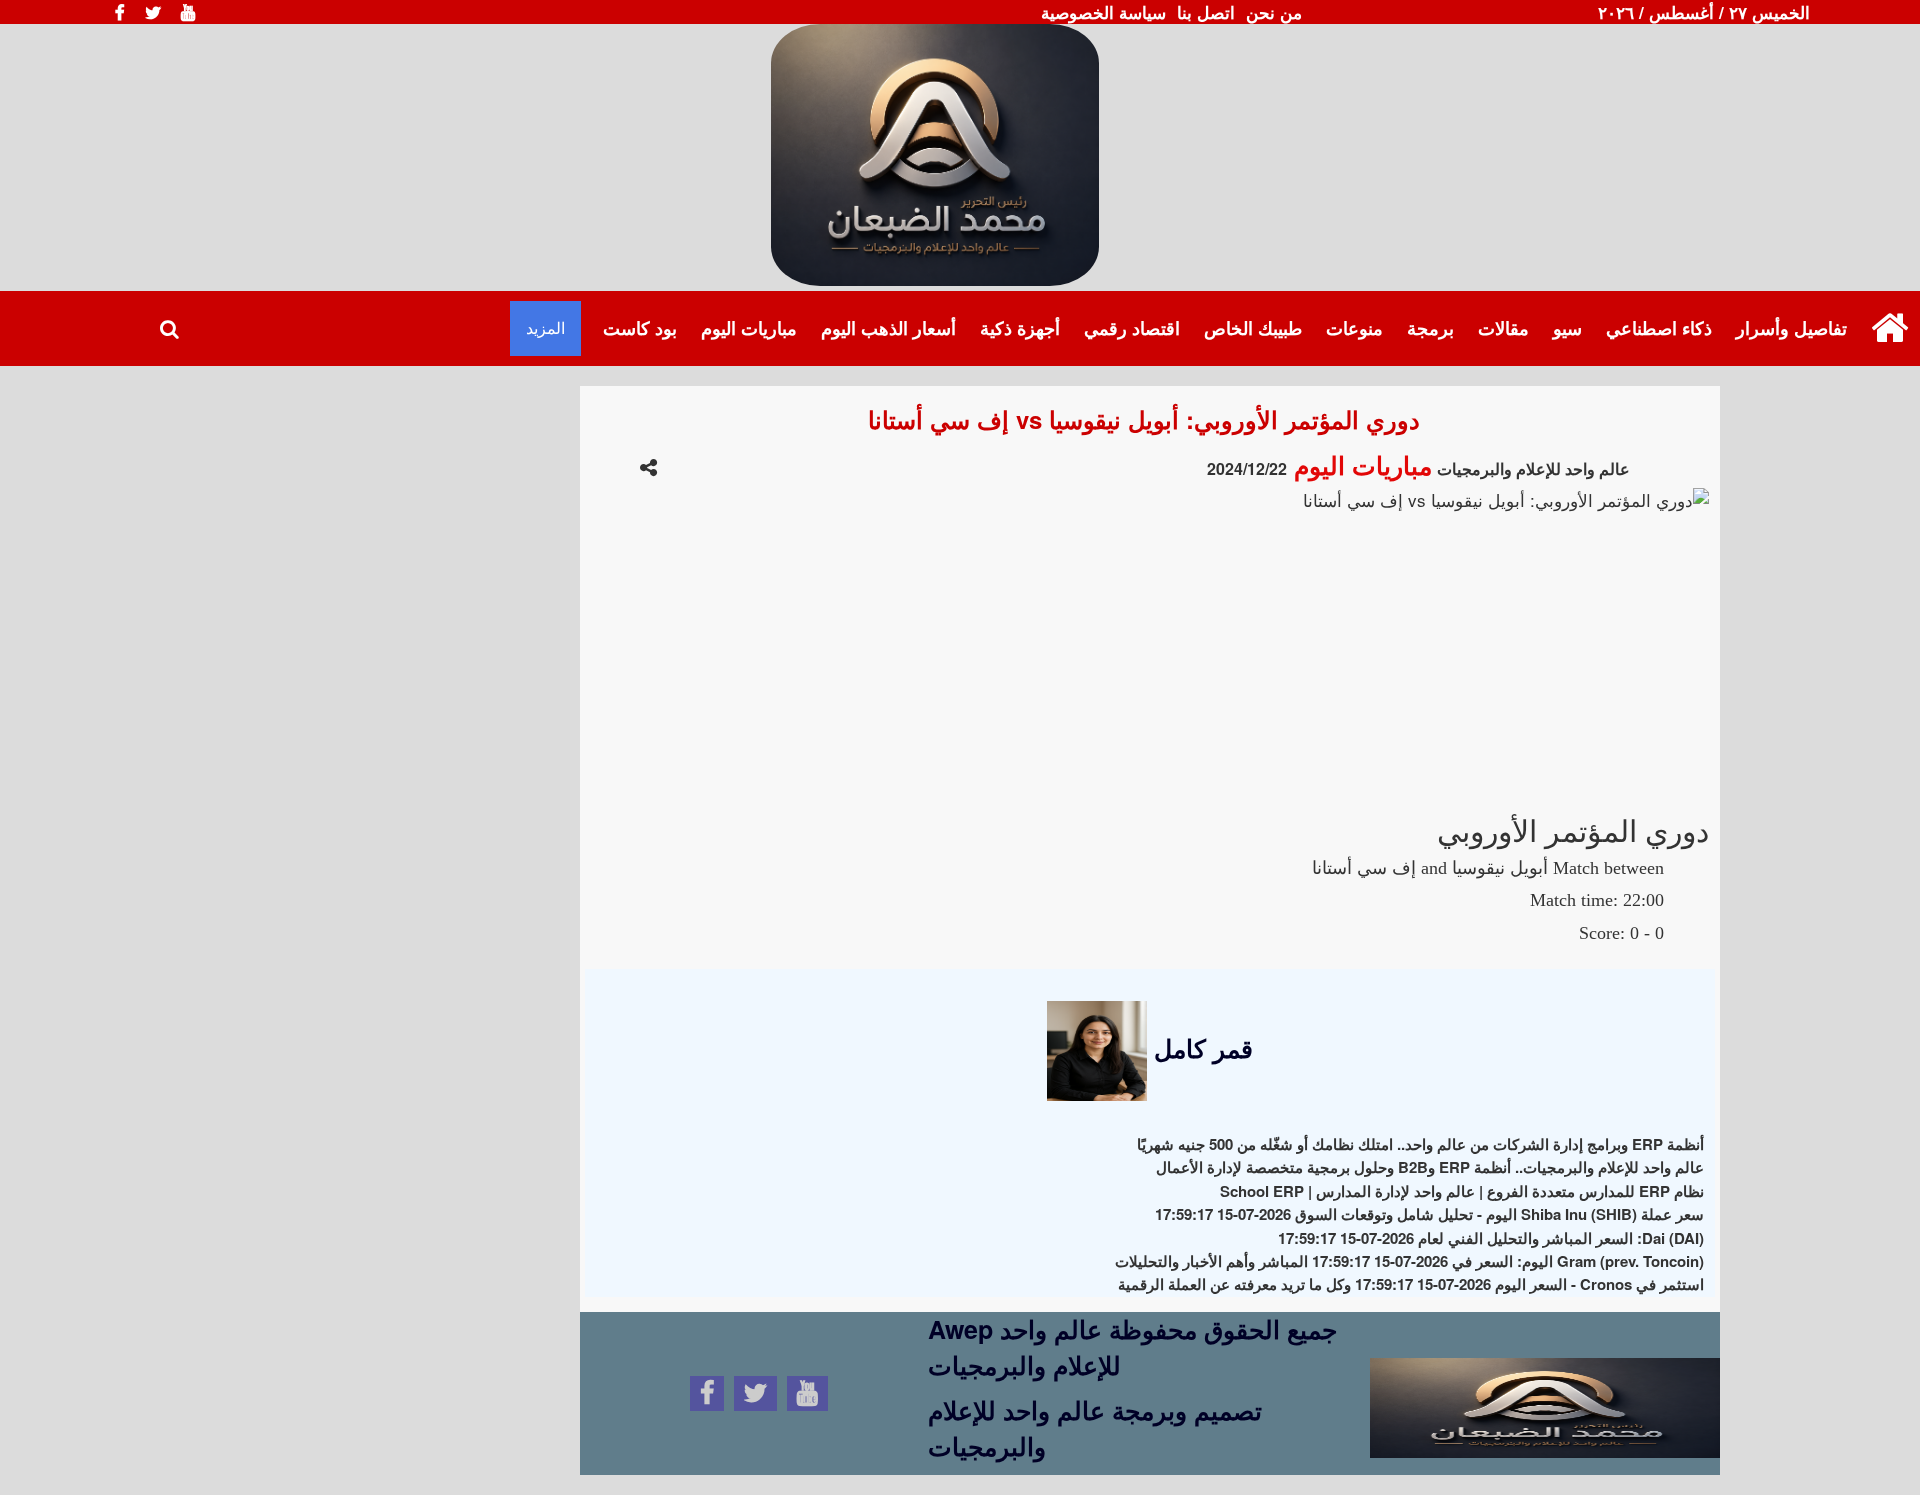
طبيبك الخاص (1253, 328)
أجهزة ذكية (1020, 328)
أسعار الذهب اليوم (888, 328)
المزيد (545, 327)
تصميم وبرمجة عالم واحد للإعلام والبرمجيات (1095, 1428)
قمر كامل (1200, 1048)
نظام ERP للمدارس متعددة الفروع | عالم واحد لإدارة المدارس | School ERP (1462, 1191)
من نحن (1274, 12)
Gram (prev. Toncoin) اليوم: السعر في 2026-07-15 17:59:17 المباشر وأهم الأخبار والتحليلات (1409, 1261)
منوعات (1354, 328)
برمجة (1430, 328)
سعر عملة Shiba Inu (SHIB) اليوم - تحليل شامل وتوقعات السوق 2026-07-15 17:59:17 (1429, 1214)
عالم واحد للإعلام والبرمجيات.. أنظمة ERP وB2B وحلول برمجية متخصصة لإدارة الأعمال (1430, 1167)
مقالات (1503, 328)
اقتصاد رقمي (1132, 328)
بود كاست (640, 328)
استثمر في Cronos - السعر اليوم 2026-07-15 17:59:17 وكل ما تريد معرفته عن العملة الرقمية (1411, 1284)
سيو (1567, 328)
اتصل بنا (1206, 12)
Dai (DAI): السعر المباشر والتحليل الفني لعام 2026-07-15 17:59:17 (1491, 1238)
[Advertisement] (1144, 653)
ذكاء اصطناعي (1659, 328)
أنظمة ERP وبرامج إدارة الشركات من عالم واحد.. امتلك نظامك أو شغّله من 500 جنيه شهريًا (1420, 1144)
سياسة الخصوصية (1103, 12)
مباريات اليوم (749, 328)
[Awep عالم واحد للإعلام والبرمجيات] (1545, 1390)
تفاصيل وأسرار (1791, 328)
